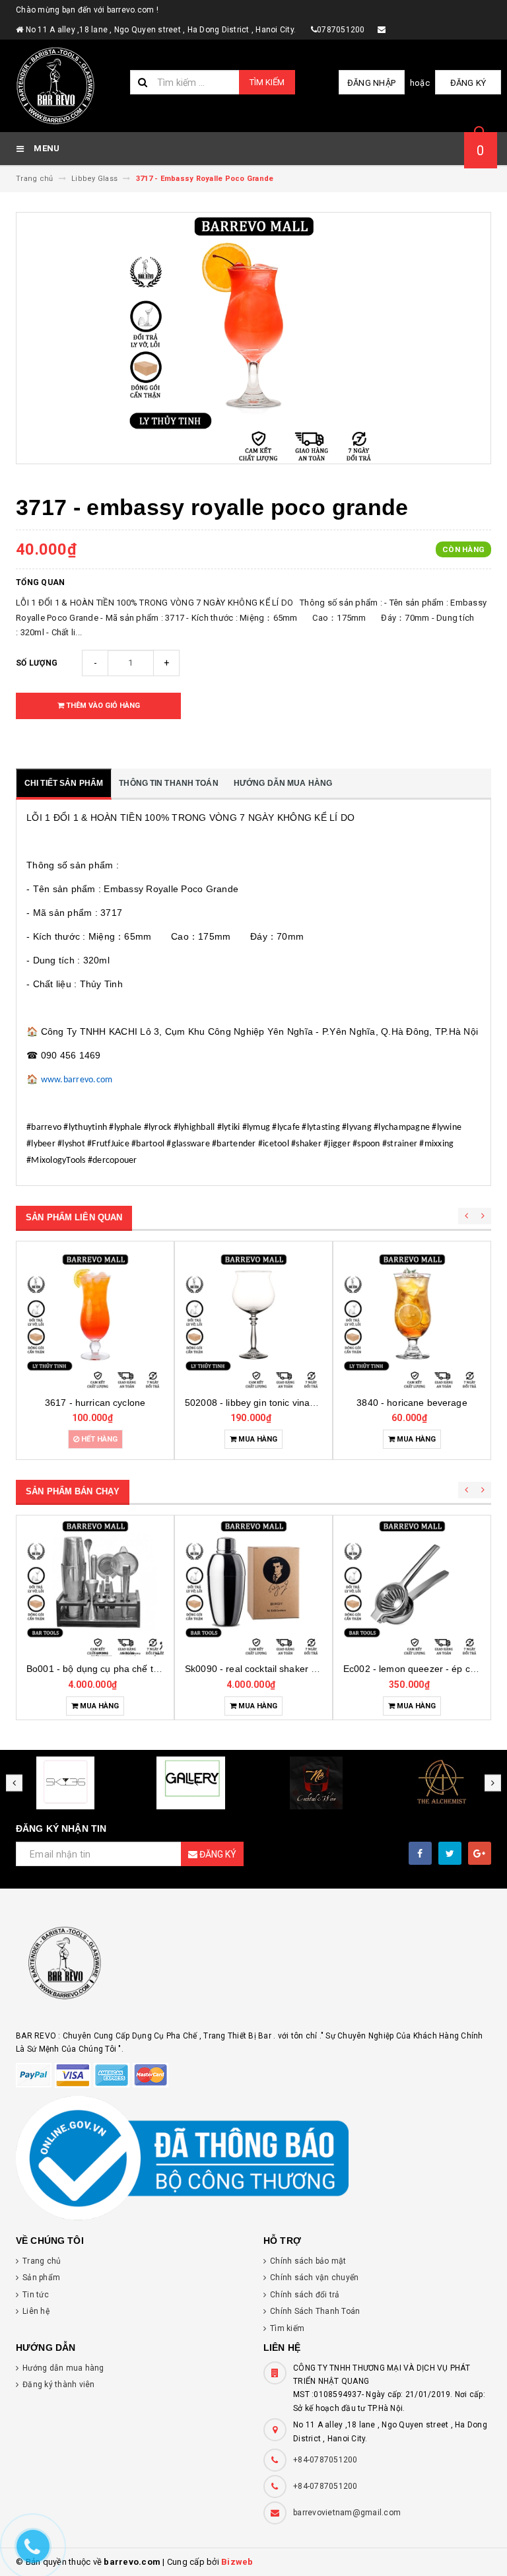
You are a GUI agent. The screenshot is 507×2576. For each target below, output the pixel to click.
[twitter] (450, 1853)
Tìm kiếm (267, 82)
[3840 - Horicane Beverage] (412, 1321)
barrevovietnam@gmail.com (347, 2513)
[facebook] (420, 1853)
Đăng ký (468, 83)
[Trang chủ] (68, 86)
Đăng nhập (371, 83)
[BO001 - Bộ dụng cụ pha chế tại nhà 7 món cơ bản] (95, 1587)
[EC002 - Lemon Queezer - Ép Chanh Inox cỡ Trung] (412, 1587)
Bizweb (237, 2562)
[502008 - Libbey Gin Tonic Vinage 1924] (253, 1321)
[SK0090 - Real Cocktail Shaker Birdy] (253, 1587)
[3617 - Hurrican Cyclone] (95, 1321)
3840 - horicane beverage (412, 1403)
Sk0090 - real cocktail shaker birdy (258, 1669)
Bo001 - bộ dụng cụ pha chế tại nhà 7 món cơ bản (134, 1669)
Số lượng (37, 663)
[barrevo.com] (253, 1969)
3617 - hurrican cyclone (95, 1403)
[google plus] (480, 1853)
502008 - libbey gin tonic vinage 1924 (265, 1403)
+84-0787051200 (325, 2460)
